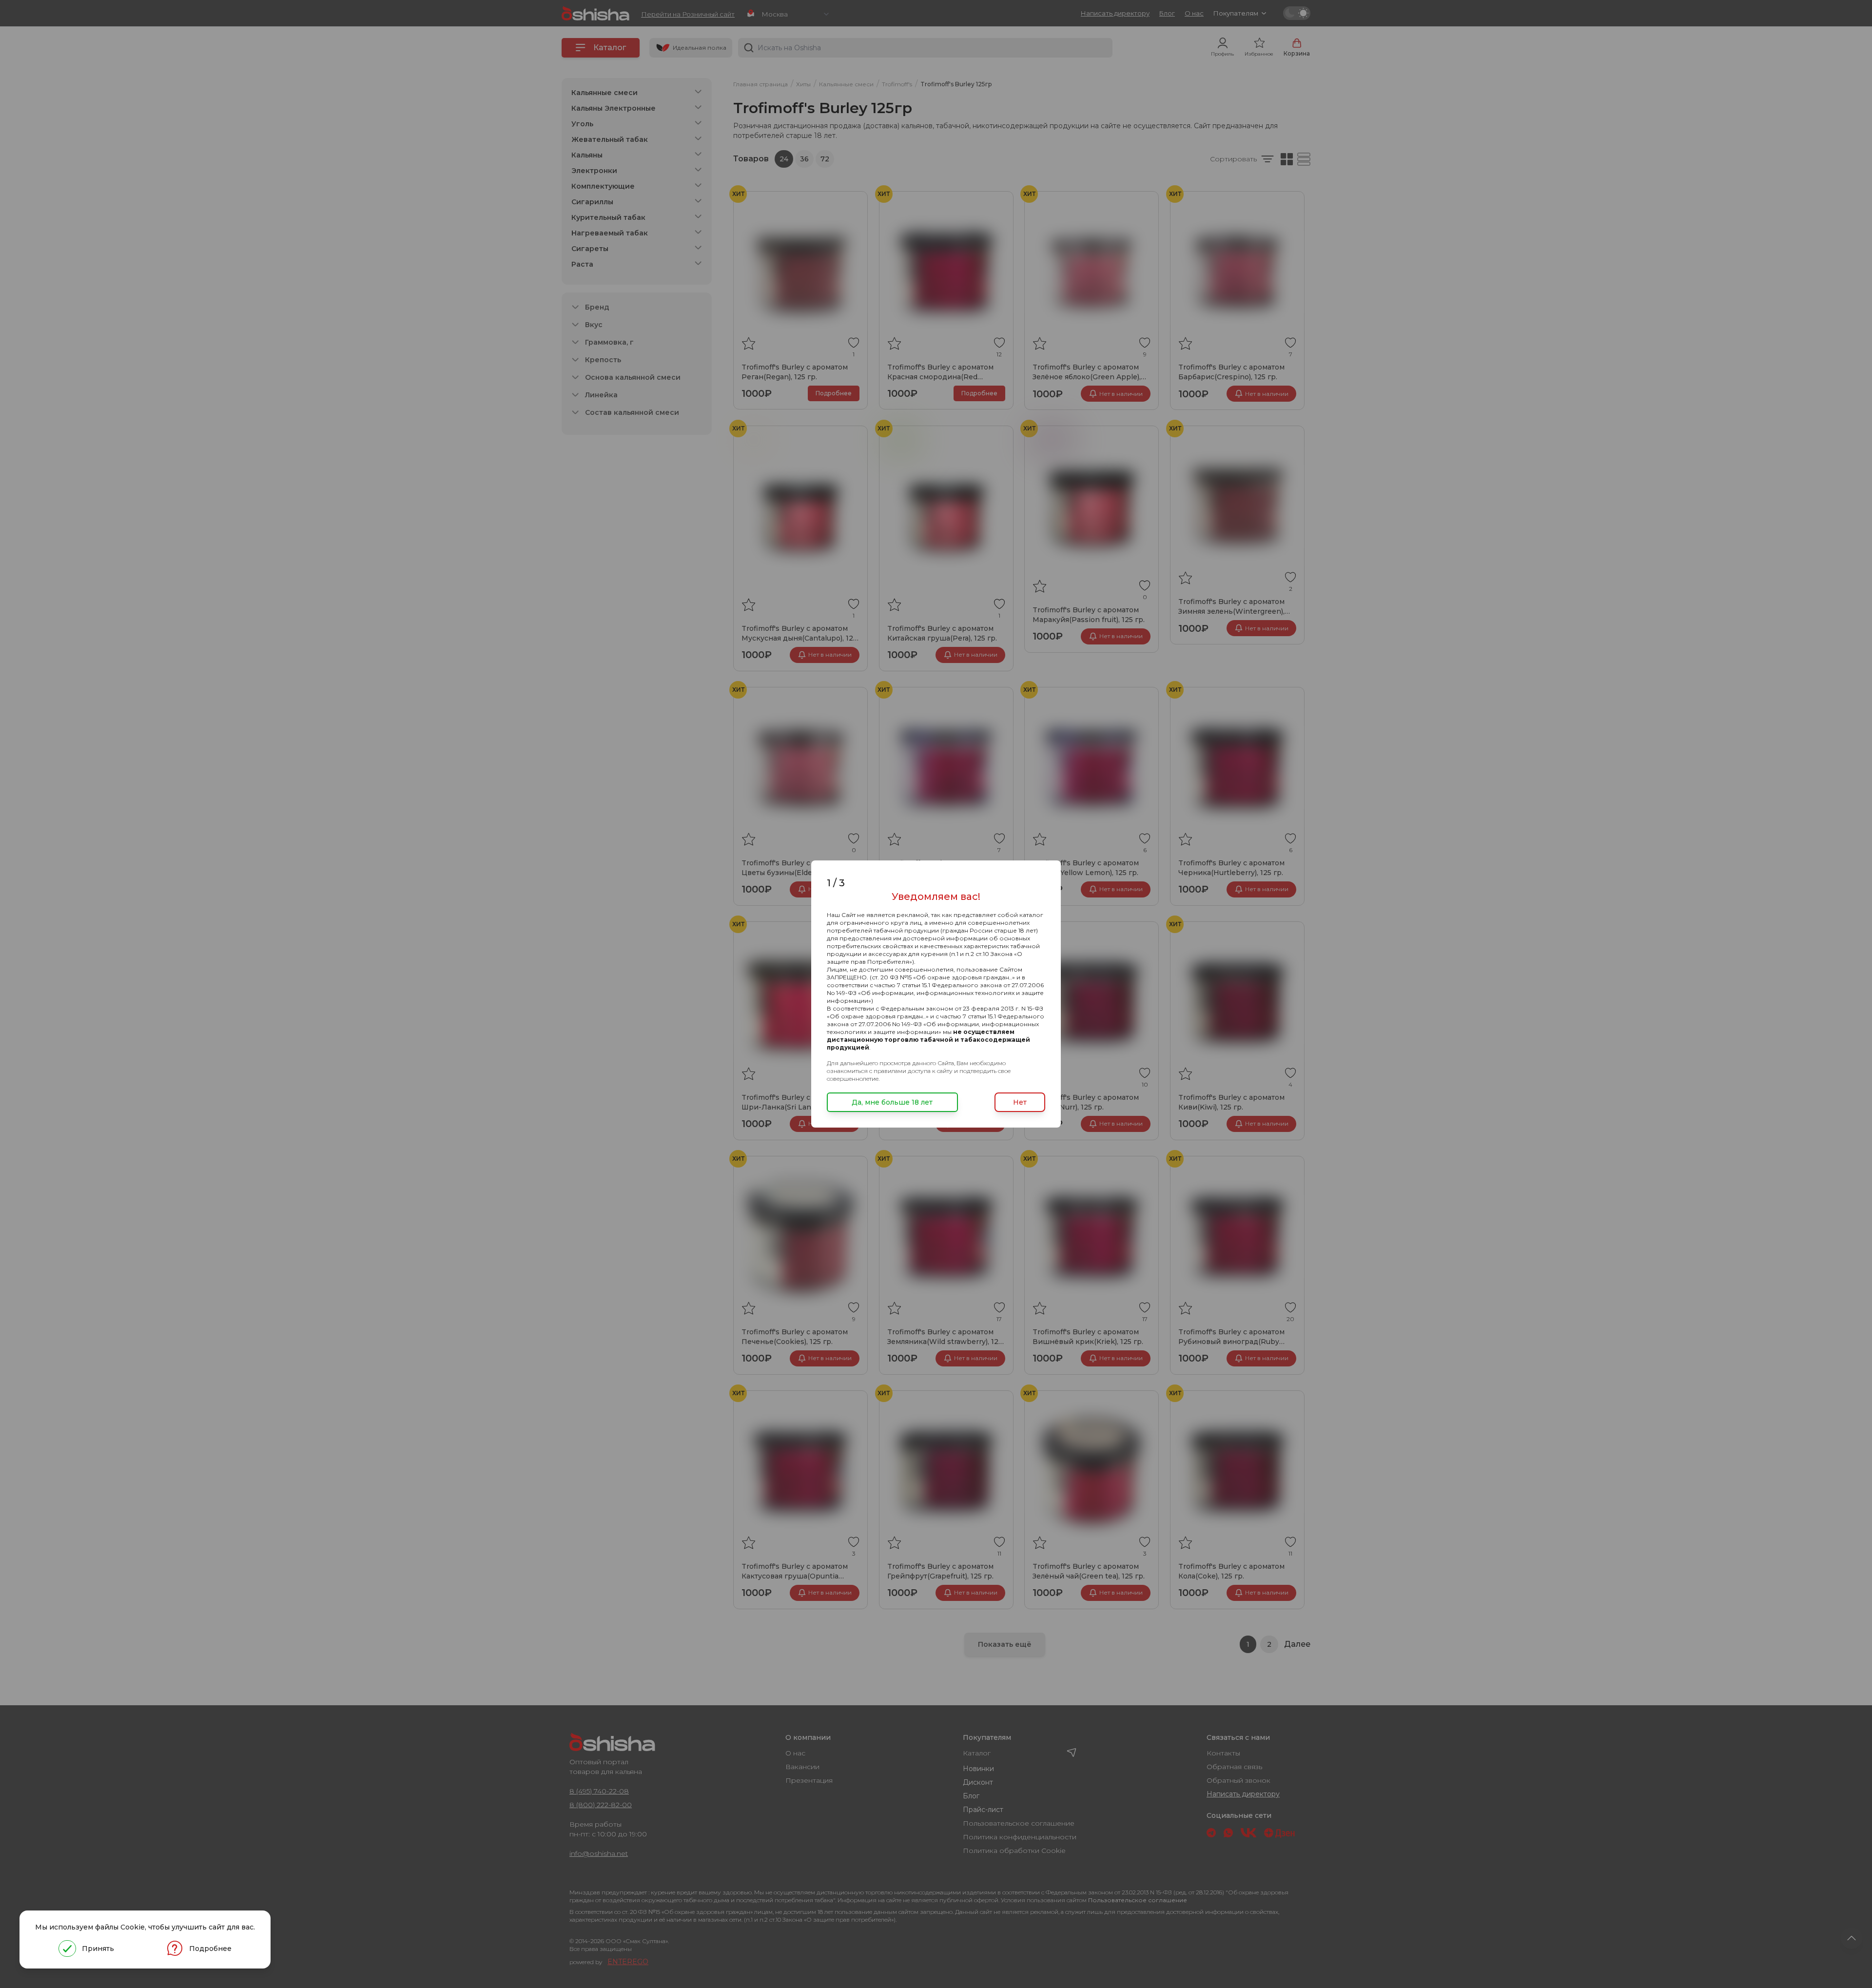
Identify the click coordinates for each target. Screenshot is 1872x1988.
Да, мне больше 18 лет (892, 1102)
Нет (1020, 1102)
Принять (98, 1949)
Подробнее (210, 1949)
